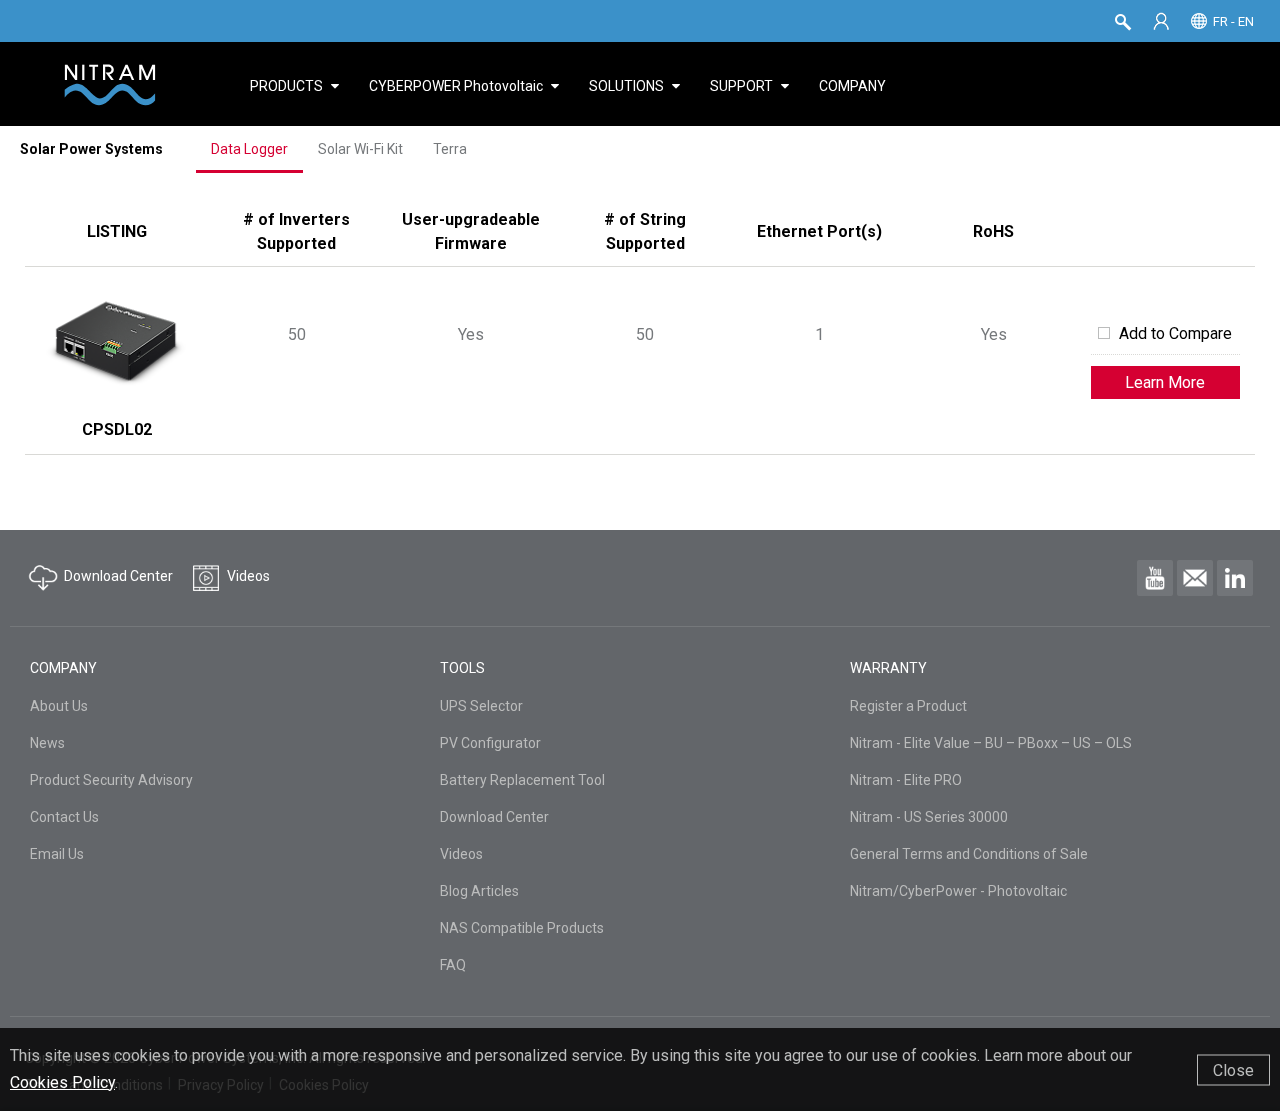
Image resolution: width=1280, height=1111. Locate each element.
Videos (461, 854)
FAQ (453, 965)
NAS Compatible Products (522, 928)
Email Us (57, 854)
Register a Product (908, 706)
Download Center (494, 817)
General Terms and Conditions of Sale (969, 854)
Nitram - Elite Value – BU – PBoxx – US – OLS (991, 743)
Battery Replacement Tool (522, 780)
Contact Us (64, 817)
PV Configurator (490, 743)
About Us (59, 706)
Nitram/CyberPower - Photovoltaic (958, 891)
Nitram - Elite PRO (906, 780)
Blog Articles (479, 891)
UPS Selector (481, 706)
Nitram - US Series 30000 (929, 817)
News (47, 743)
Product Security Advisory (111, 780)
